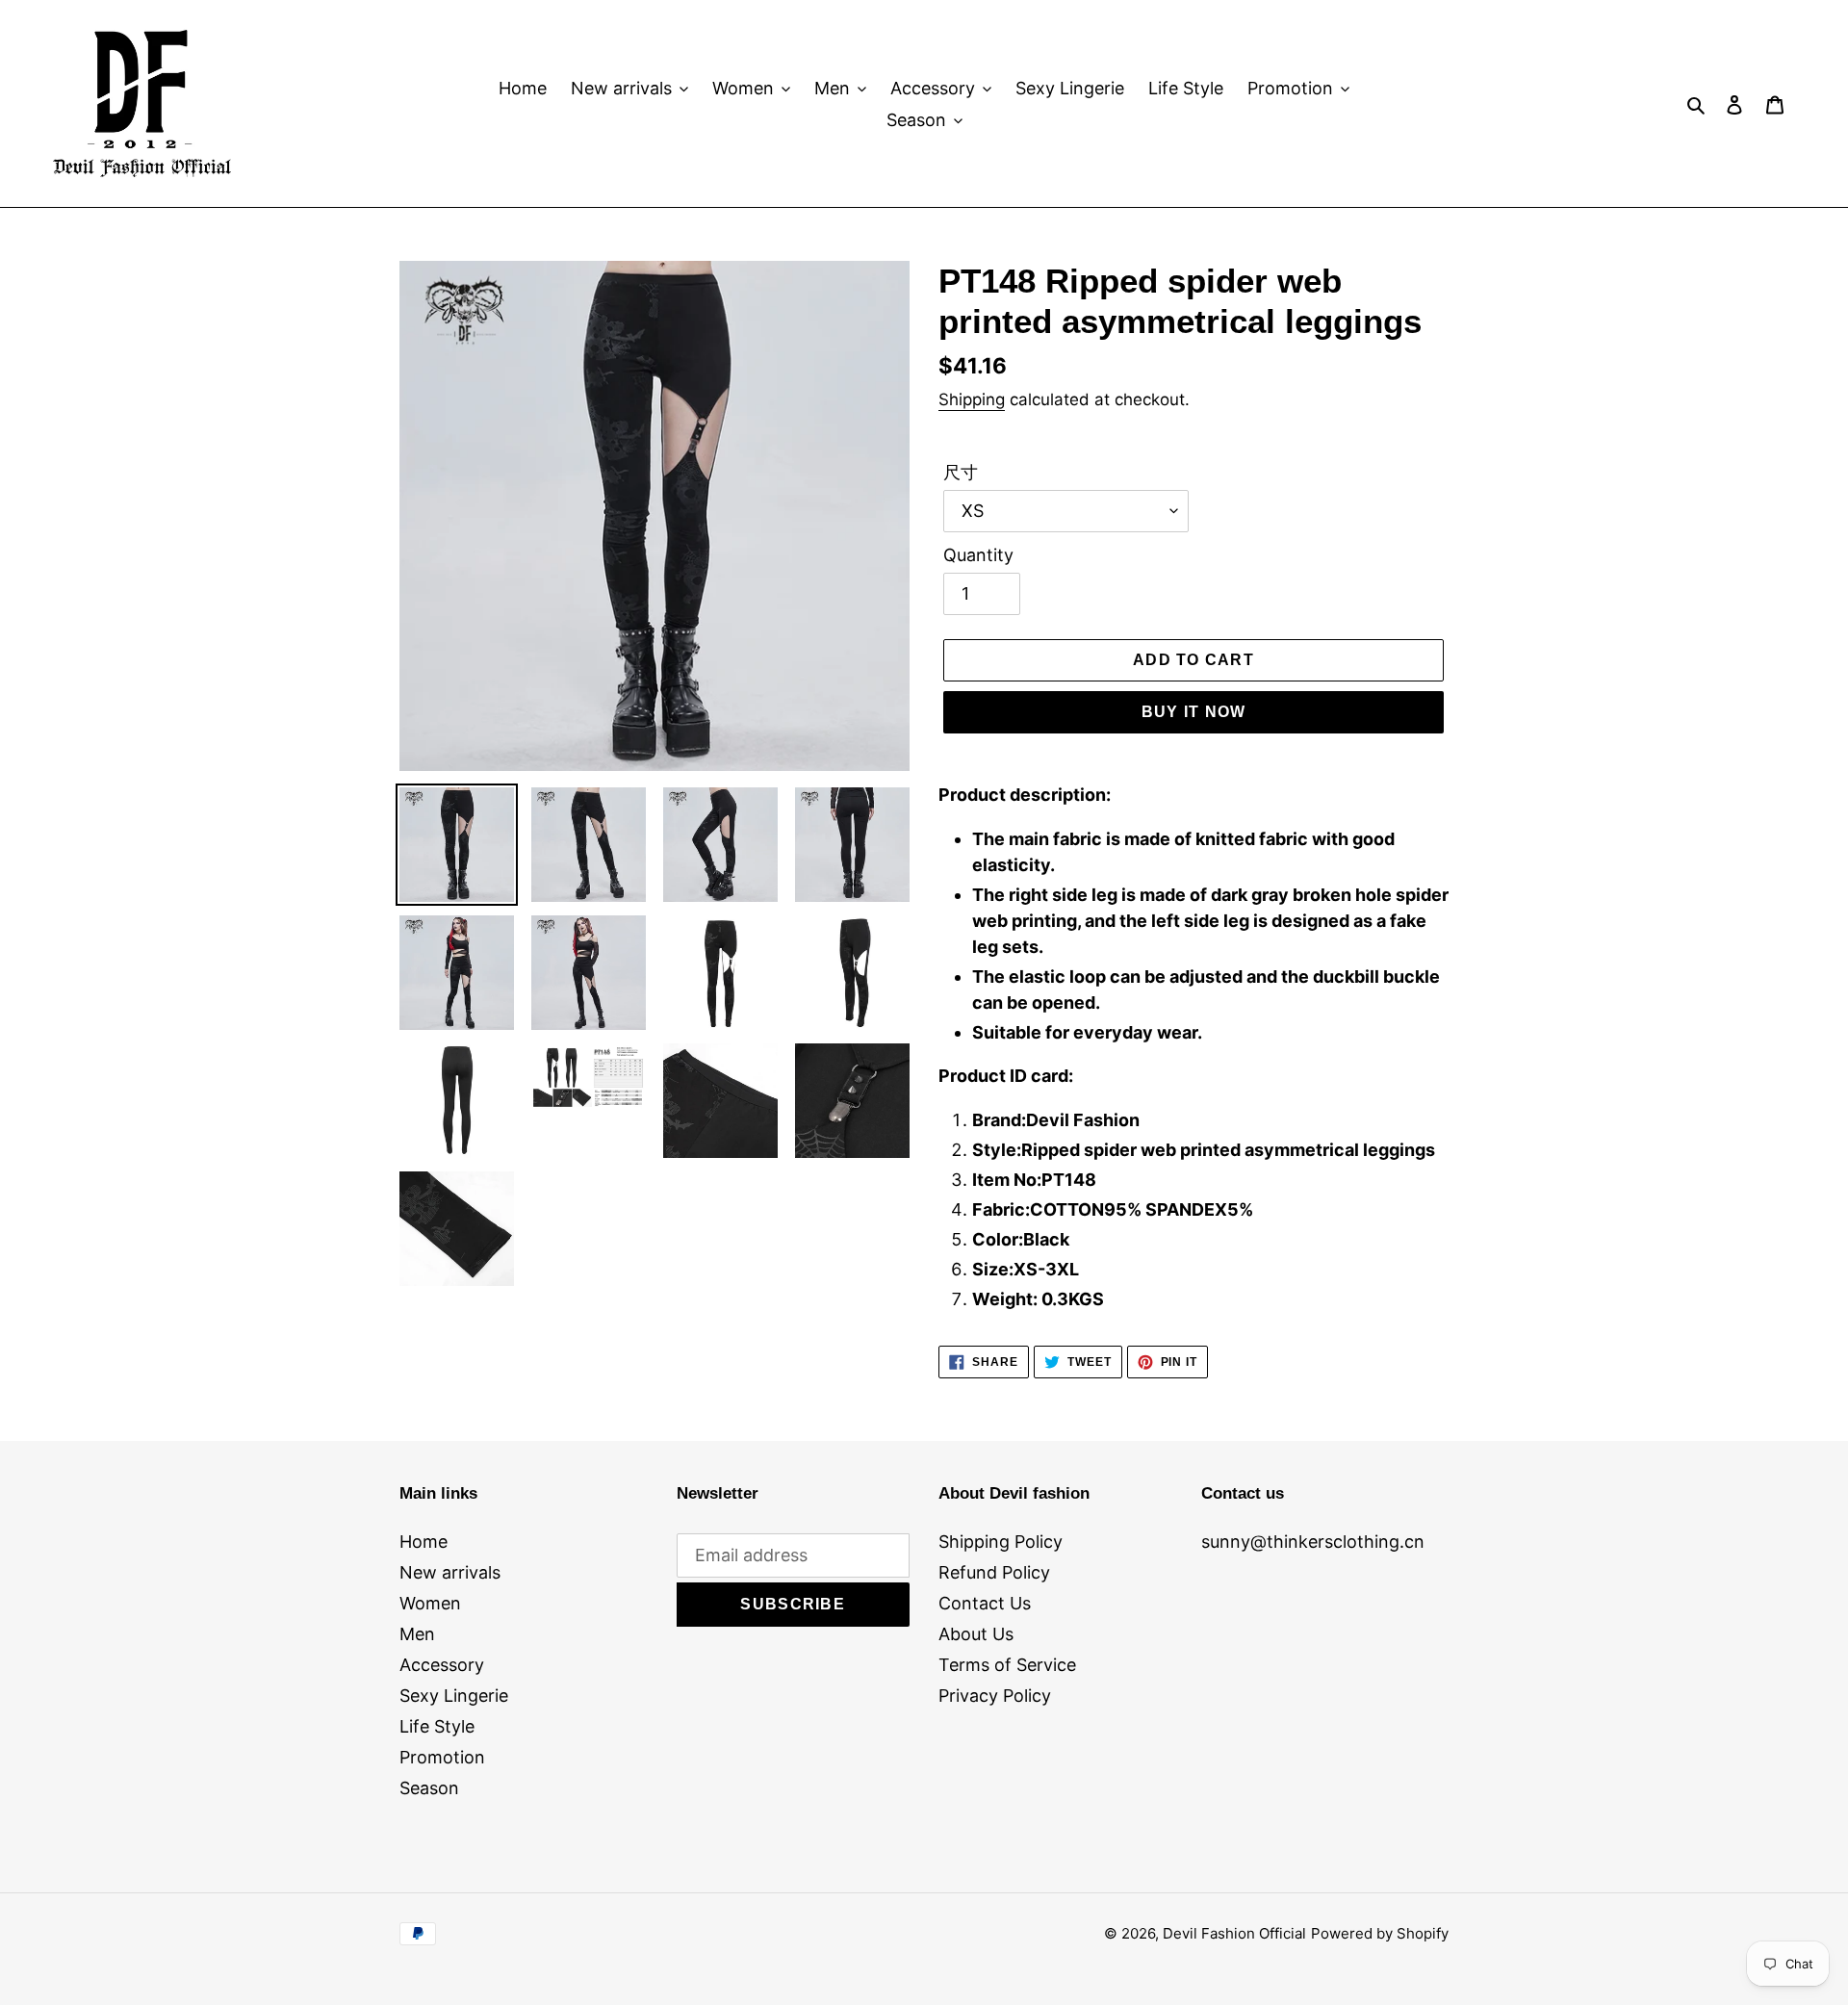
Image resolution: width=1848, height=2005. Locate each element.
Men (417, 1634)
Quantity (978, 555)
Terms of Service (1007, 1665)
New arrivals (450, 1572)
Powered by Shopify (1380, 1933)
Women (430, 1603)
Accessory (442, 1665)
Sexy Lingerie (454, 1696)
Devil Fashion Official (1234, 1933)
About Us (976, 1634)
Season (429, 1788)
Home (423, 1542)
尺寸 (961, 472)
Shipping (972, 399)
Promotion (442, 1757)
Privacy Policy (995, 1696)
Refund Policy (994, 1572)
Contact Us (985, 1603)
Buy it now (1194, 712)
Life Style (437, 1726)
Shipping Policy (1001, 1542)
